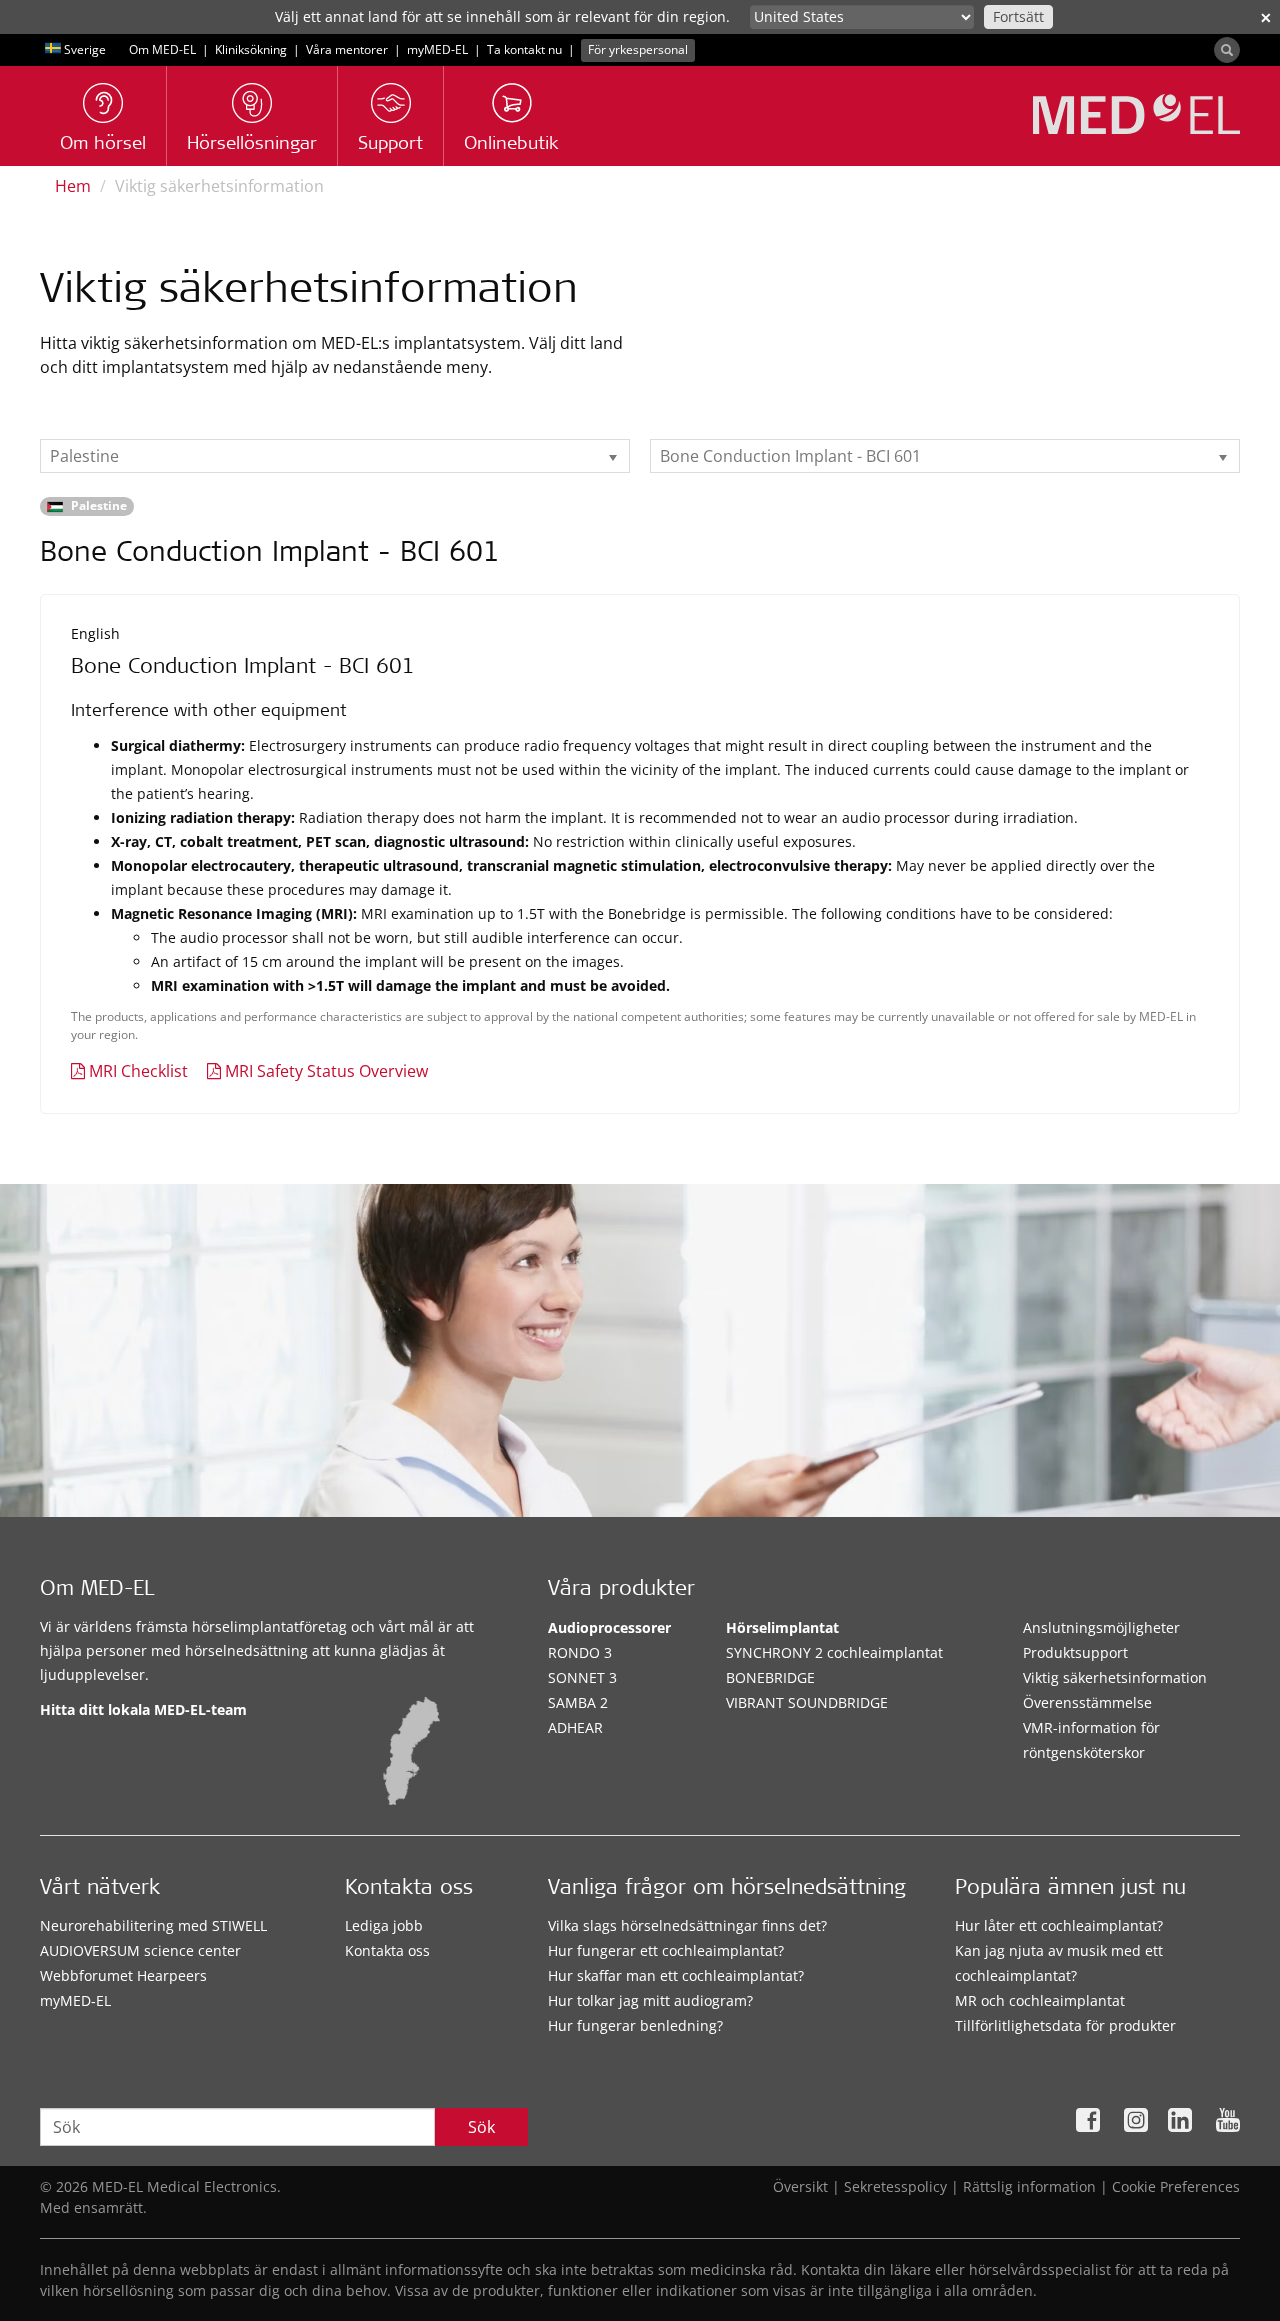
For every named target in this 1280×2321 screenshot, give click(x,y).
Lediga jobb (384, 1925)
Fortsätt (1018, 16)
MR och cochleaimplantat (1040, 2000)
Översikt (800, 2186)
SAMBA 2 (578, 1702)
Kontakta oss (387, 1950)
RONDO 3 (580, 1652)
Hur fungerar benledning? (635, 2025)
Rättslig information (1029, 2186)
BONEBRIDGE (770, 1677)
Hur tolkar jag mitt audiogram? (650, 2000)
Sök (481, 2127)
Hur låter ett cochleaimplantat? (1059, 1925)
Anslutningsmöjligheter (1101, 1627)
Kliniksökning (251, 49)
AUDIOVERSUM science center (140, 1950)
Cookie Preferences (1176, 2186)
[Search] (1227, 50)
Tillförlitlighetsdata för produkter (1065, 2025)
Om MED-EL (162, 49)
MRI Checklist (138, 1071)
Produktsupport (1075, 1652)
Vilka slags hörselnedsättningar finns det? (687, 1925)
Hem (73, 186)
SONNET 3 (582, 1677)
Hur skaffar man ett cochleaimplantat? (676, 1975)
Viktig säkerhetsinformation (1115, 1677)
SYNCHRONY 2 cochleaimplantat (834, 1652)
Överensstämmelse (1087, 1702)
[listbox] (335, 456)
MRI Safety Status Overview (326, 1071)
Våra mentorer (347, 49)
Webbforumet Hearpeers (123, 1975)
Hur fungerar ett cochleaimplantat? (666, 1950)
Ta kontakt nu (524, 49)
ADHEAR (575, 1727)
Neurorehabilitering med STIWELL (153, 1925)
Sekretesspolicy (895, 2186)
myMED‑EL (437, 49)
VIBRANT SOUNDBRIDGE (807, 1702)
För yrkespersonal (638, 49)
